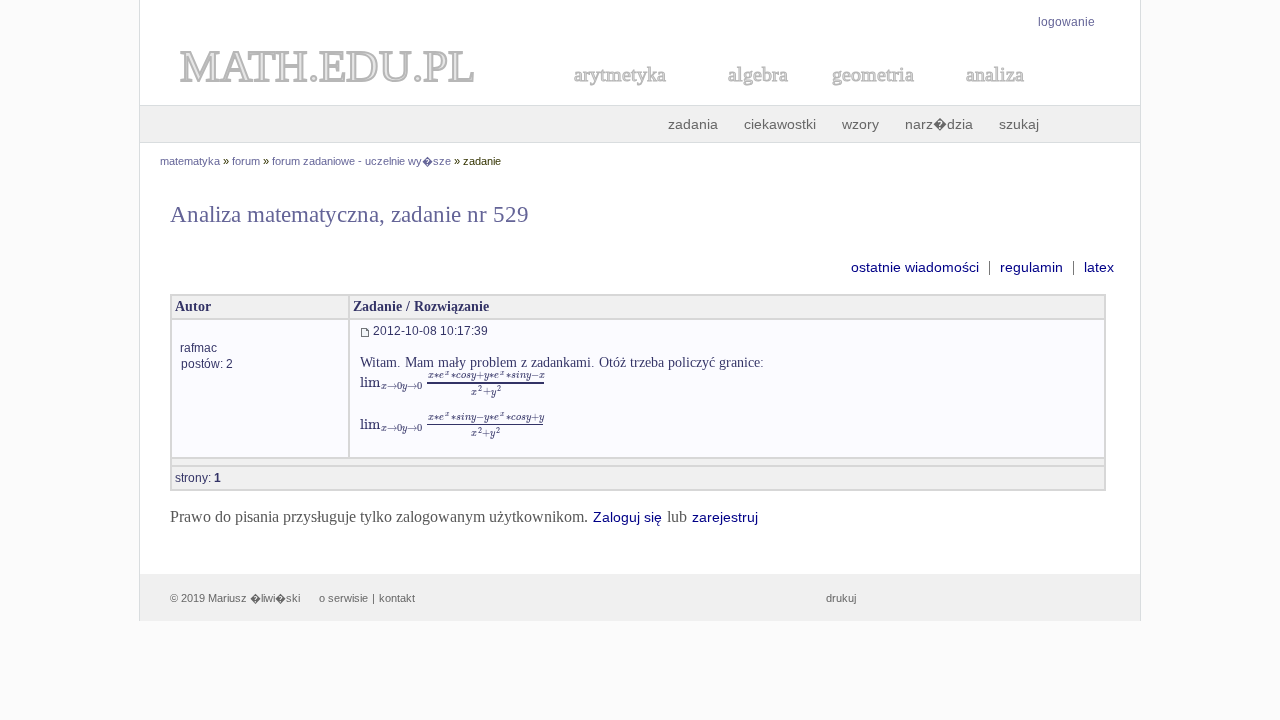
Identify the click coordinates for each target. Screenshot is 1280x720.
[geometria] (867, 96)
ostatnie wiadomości (915, 267)
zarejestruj (725, 517)
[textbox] (453, 382)
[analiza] (996, 96)
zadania (693, 124)
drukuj (841, 598)
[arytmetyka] (619, 96)
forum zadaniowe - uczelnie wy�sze (361, 161)
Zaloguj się (627, 517)
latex (1099, 267)
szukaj (1019, 124)
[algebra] (748, 96)
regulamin (1031, 267)
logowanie (1066, 22)
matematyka (190, 161)
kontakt (397, 598)
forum (246, 161)
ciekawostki (780, 124)
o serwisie (343, 598)
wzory (860, 124)
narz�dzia (939, 124)
